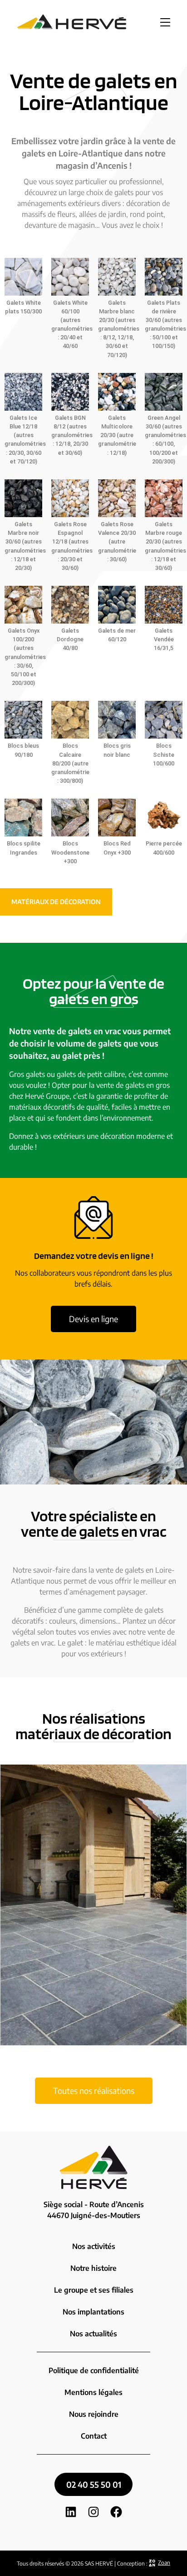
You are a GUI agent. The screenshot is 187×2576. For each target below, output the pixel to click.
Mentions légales (93, 2392)
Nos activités (94, 2246)
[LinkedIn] (71, 2516)
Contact (94, 2436)
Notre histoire (93, 2268)
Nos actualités (93, 2334)
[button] (165, 22)
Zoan (164, 2563)
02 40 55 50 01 (94, 2484)
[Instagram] (93, 2516)
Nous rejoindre (94, 2414)
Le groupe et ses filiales (94, 2290)
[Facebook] (116, 2516)
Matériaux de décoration (56, 902)
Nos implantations (93, 2312)
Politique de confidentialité (94, 2370)
